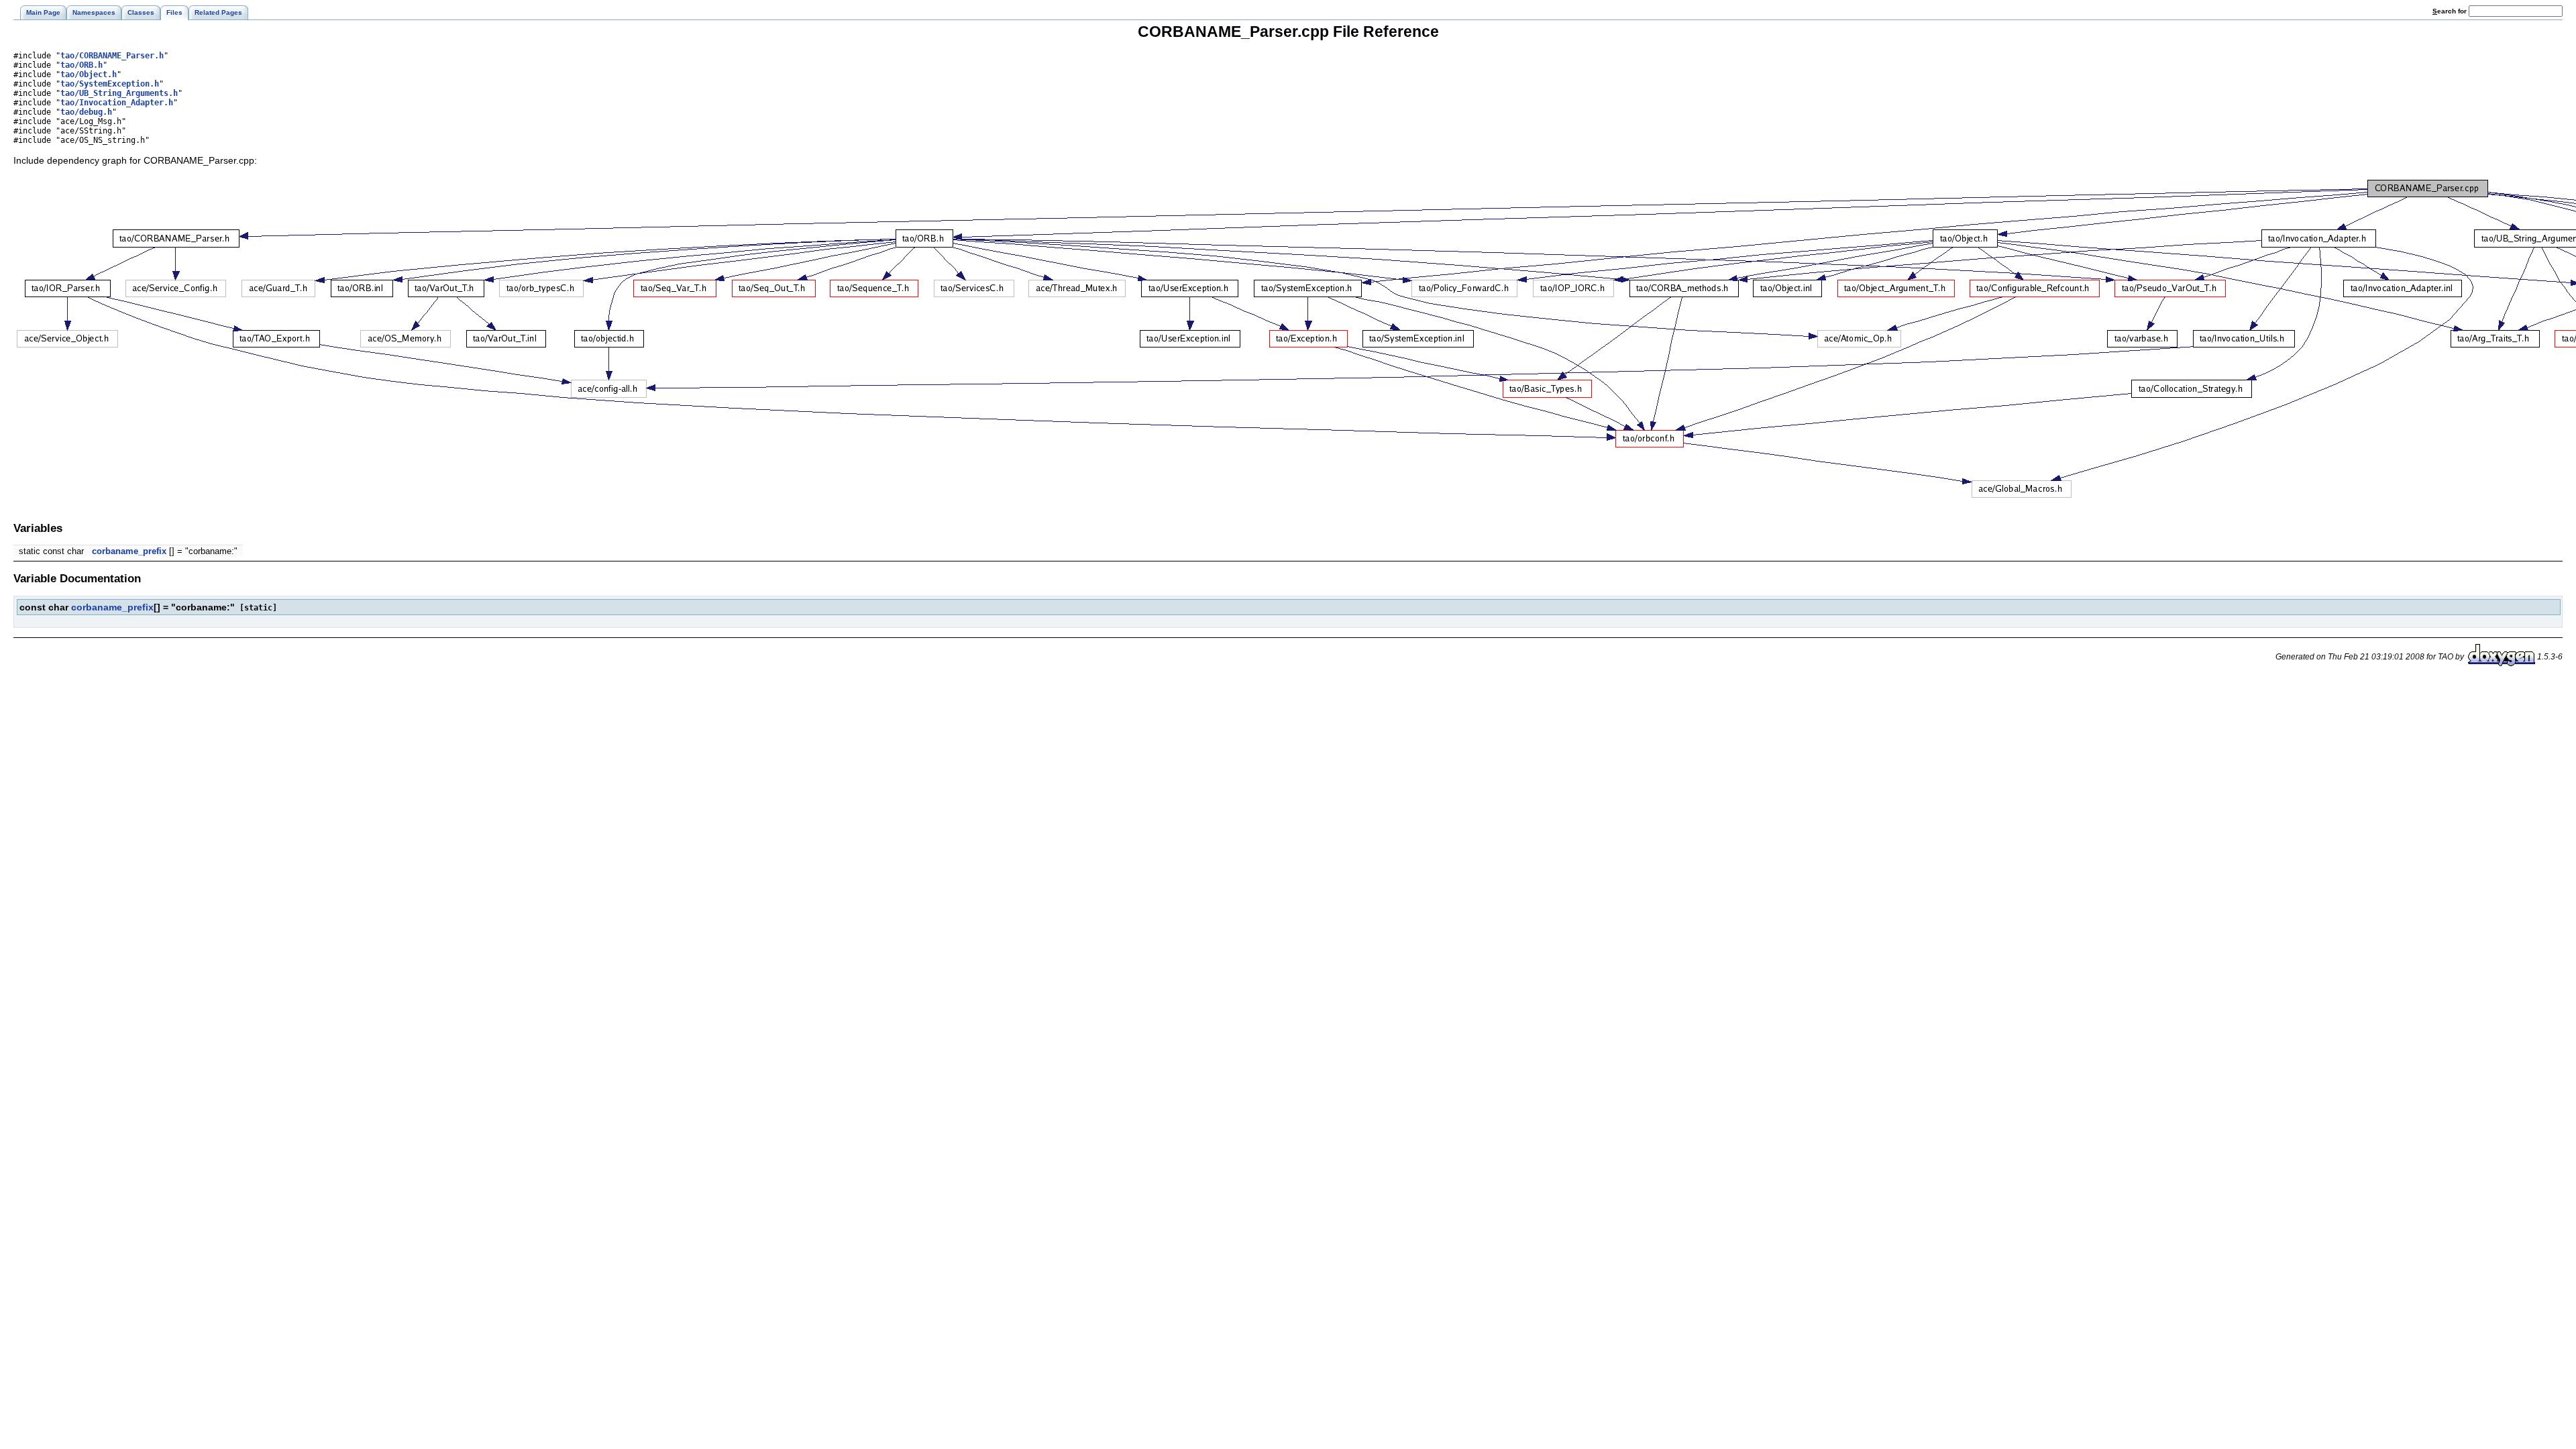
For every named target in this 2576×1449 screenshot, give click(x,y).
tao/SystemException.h (110, 84)
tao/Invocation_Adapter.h (117, 103)
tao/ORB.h (82, 65)
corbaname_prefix (129, 551)
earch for (2451, 11)
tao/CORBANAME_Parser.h (112, 56)
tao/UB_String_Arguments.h (119, 93)
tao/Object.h (89, 74)
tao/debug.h (86, 112)
